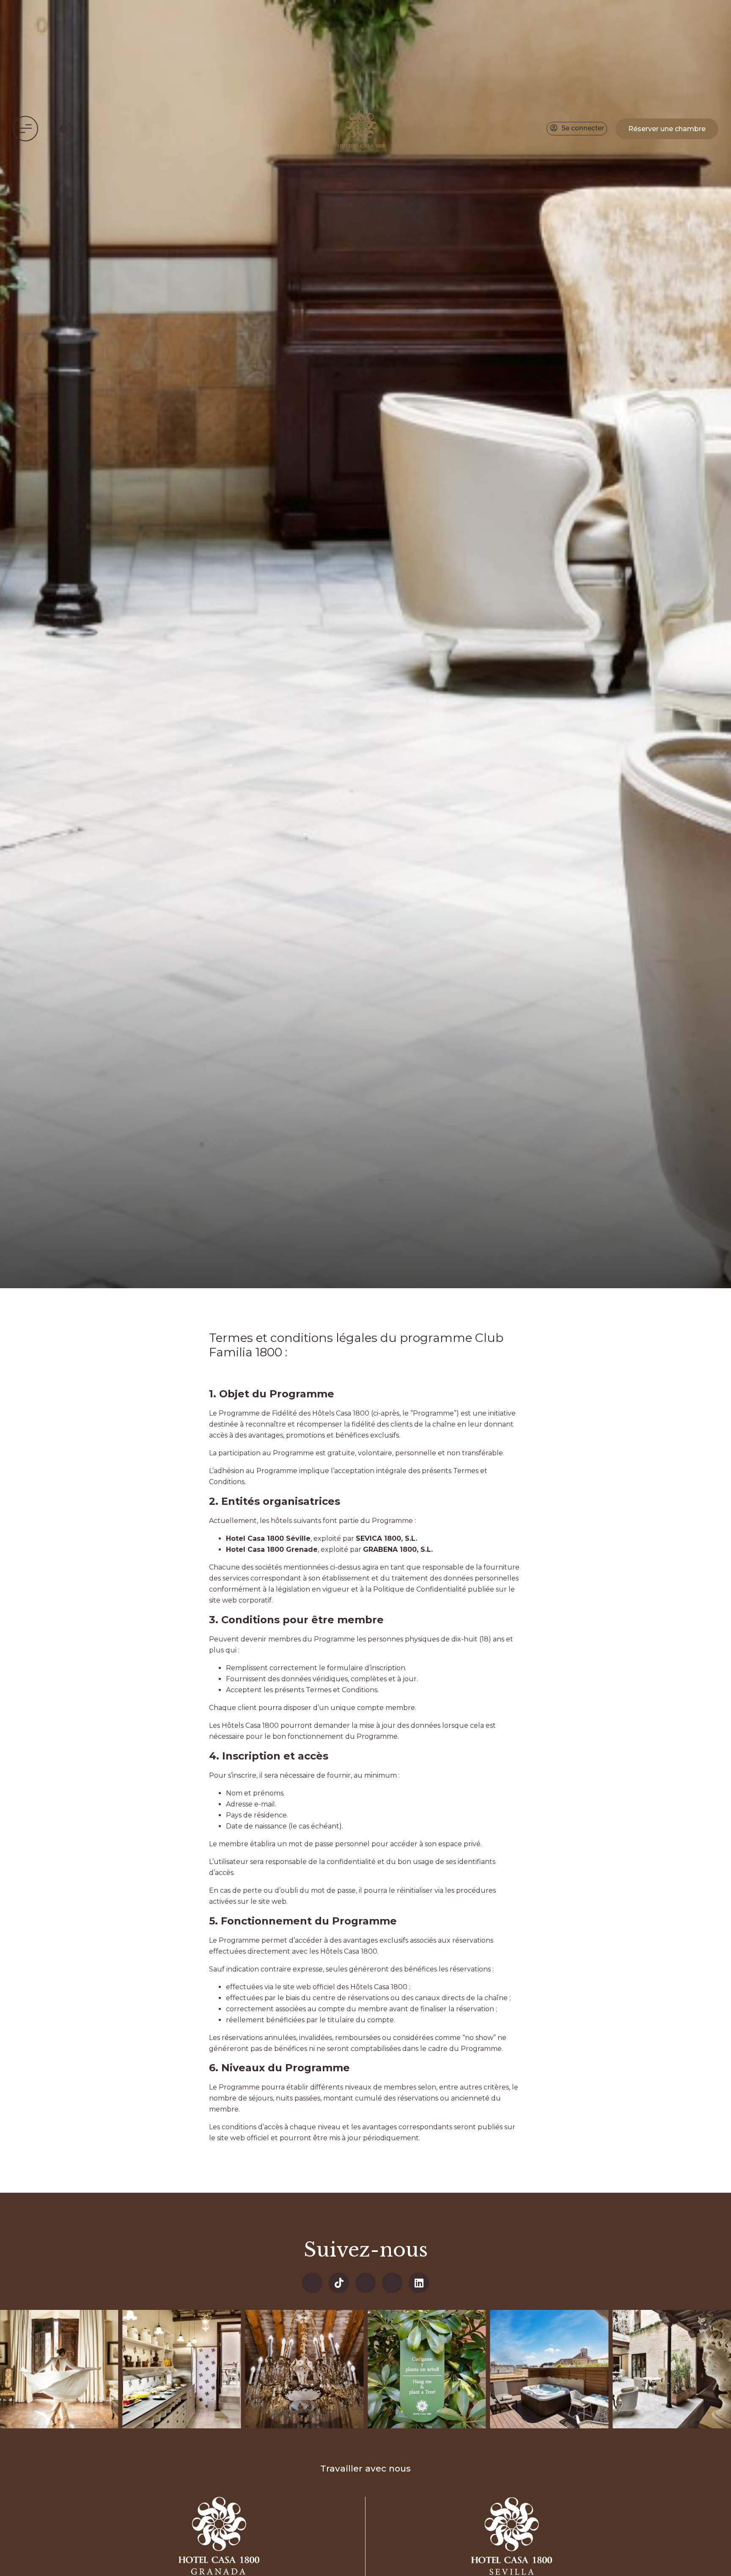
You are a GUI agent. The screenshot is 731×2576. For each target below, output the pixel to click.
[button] (25, 129)
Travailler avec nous (365, 2468)
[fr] (63, 129)
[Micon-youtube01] (365, 2283)
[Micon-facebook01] (312, 2283)
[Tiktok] (339, 2283)
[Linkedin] (419, 2283)
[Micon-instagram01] (392, 2283)
